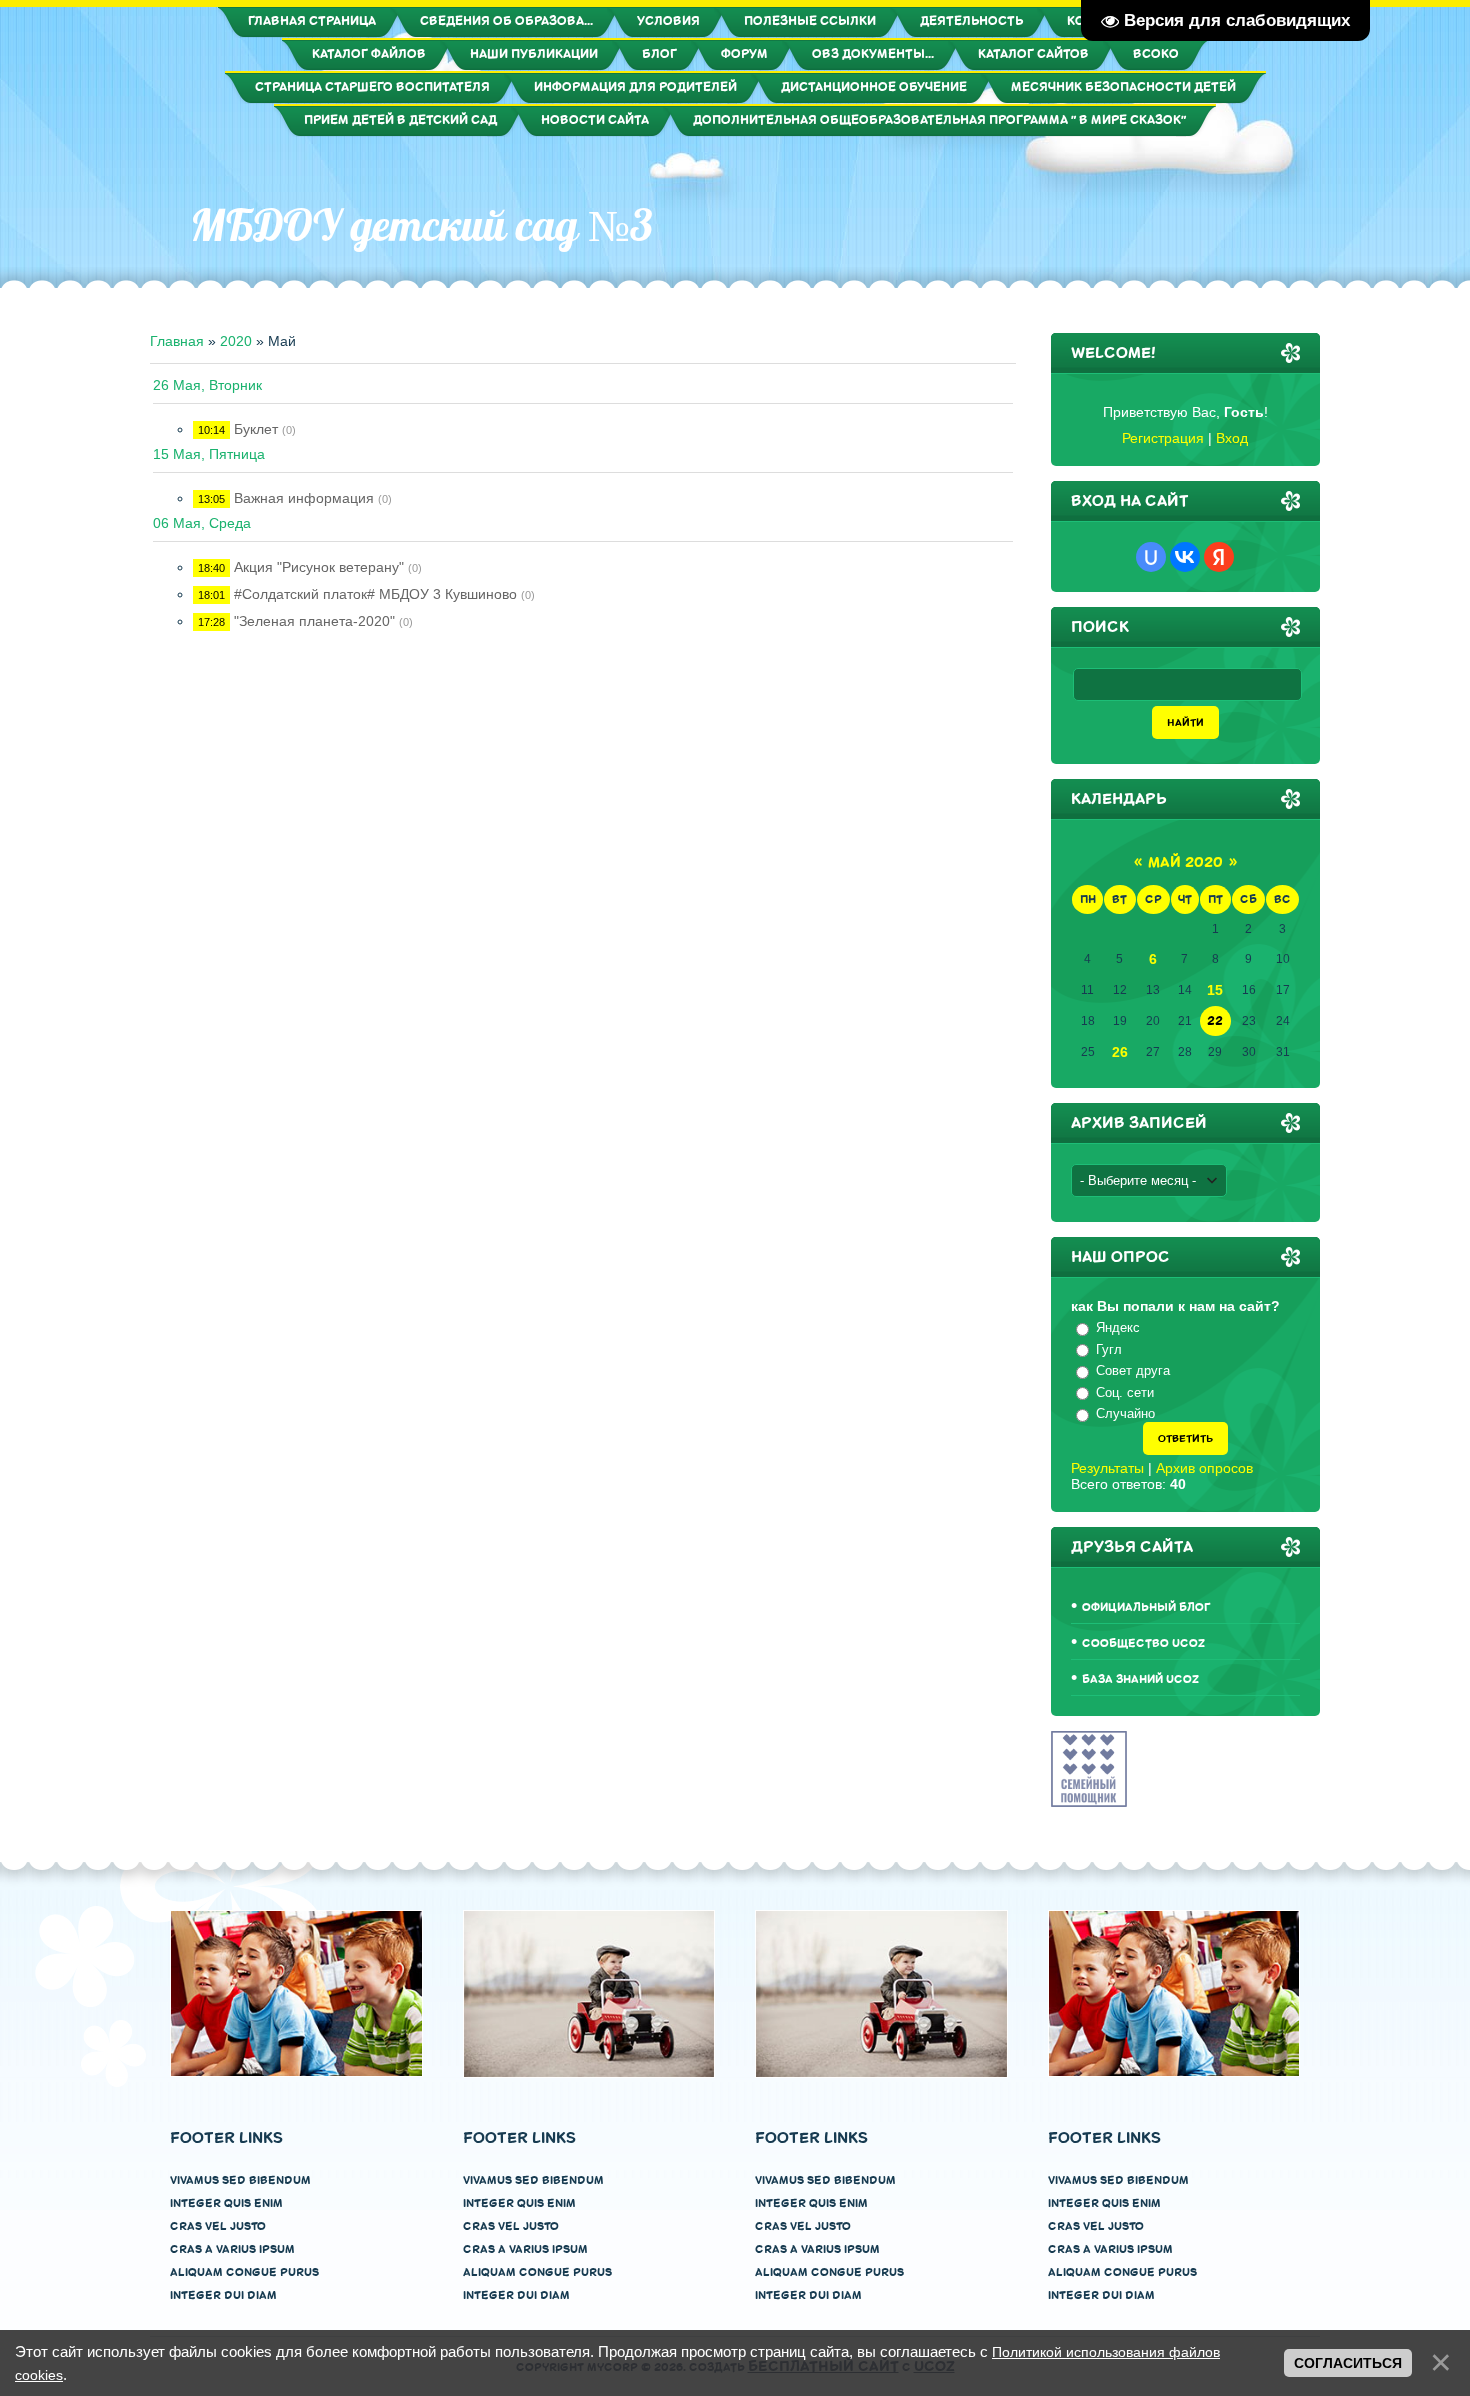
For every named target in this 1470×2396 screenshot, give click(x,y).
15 (1215, 990)
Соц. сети (1125, 1392)
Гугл (1109, 1349)
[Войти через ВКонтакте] (1185, 557)
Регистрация (1163, 438)
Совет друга (1133, 1370)
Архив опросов (1204, 1468)
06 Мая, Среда (202, 523)
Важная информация (304, 498)
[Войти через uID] (1151, 557)
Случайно (1125, 1413)
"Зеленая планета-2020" (314, 621)
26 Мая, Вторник (207, 385)
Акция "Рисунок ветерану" (319, 567)
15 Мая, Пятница (209, 454)
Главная (177, 341)
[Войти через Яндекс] (1219, 557)
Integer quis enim (226, 2203)
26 (1120, 1052)
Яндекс (1118, 1327)
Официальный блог (1146, 1607)
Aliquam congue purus (244, 2272)
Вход (1232, 438)
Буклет (256, 429)
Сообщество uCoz (1143, 1643)
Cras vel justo (218, 2226)
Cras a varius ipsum (232, 2249)
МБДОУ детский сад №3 (421, 225)
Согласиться (1348, 2363)
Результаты (1107, 1468)
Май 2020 (1185, 862)
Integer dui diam (223, 2295)
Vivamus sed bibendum (240, 2180)
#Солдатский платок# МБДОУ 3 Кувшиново (375, 594)
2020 (236, 341)
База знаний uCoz (1140, 1679)
